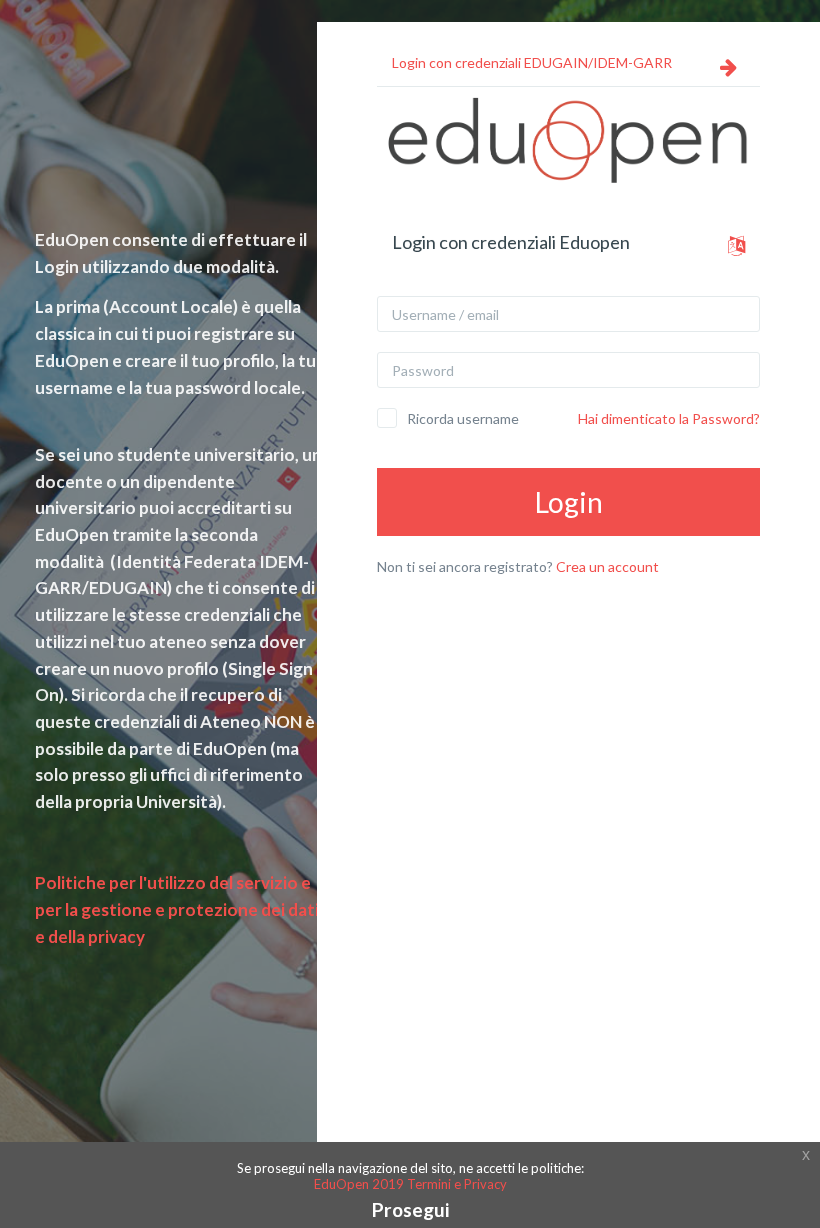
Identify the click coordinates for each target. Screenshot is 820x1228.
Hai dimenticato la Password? (669, 418)
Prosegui (410, 1209)
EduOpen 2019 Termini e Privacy (410, 1184)
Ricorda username (463, 418)
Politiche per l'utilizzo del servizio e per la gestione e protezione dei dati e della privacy (177, 909)
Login (569, 502)
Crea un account (607, 566)
